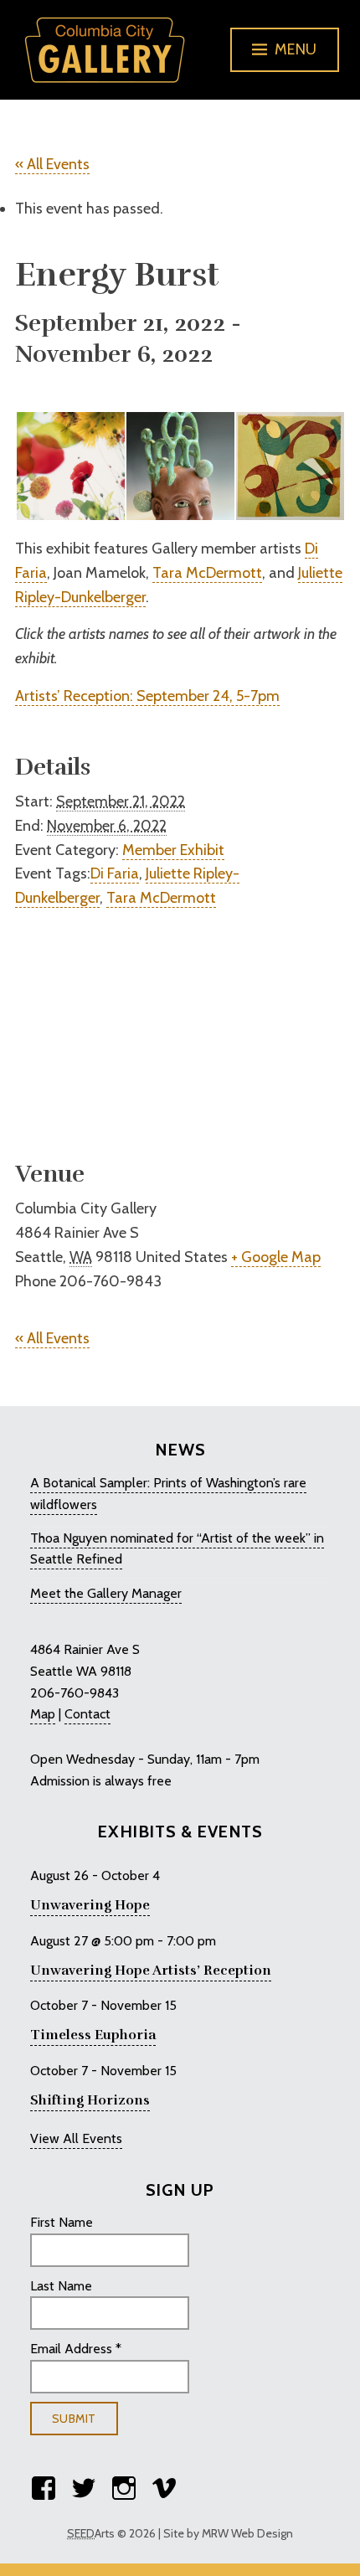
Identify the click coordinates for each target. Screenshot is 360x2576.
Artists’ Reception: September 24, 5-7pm (147, 696)
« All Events (52, 164)
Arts (91, 2533)
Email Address (76, 2349)
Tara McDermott (207, 573)
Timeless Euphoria (93, 2035)
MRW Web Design (247, 2533)
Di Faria (115, 873)
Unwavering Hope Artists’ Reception (151, 1971)
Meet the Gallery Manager (106, 1593)
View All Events (76, 2138)
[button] (70, 466)
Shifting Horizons (90, 2100)
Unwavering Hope (90, 1905)
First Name (62, 2222)
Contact (87, 1714)
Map (43, 1714)
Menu (296, 49)
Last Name (61, 2286)
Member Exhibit (173, 850)
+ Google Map (276, 1257)
